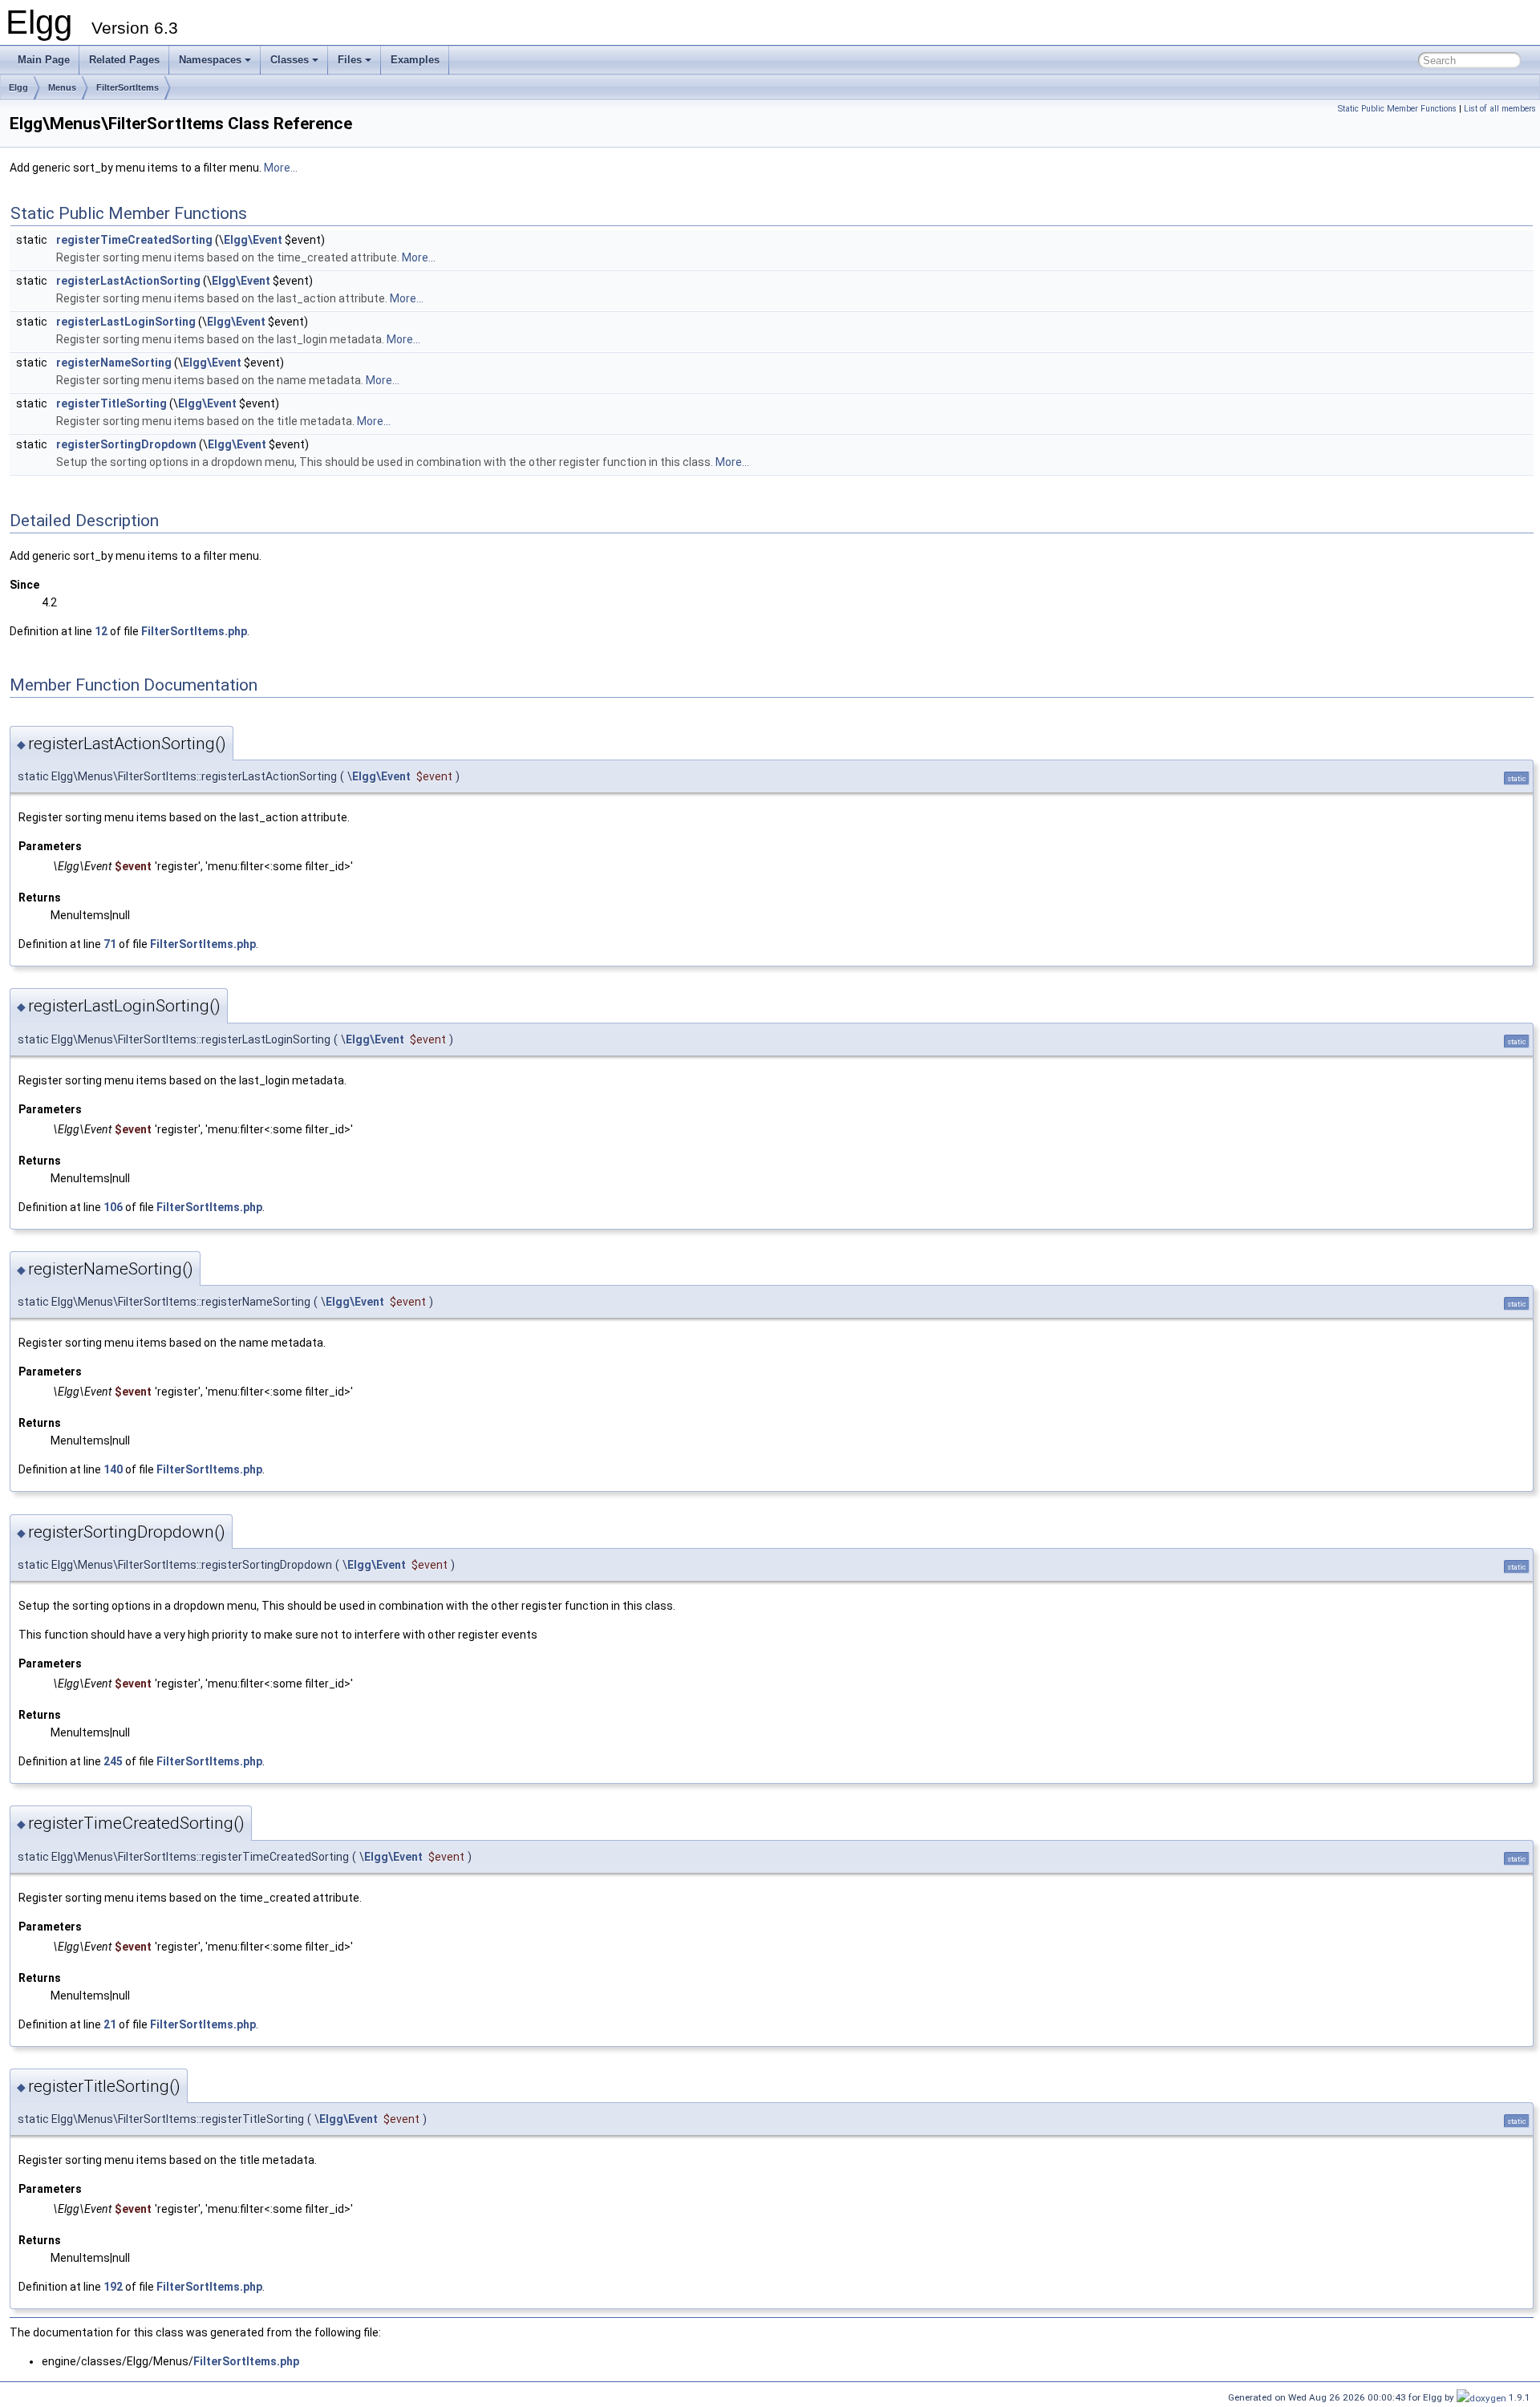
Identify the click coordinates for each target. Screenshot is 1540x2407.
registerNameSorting (114, 363)
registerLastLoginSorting (126, 322)
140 (113, 1469)
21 (110, 2024)
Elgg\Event (253, 240)
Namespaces (210, 60)
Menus (62, 87)
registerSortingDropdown (126, 444)
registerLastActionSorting (128, 281)
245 (113, 1761)
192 (113, 2287)
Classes (290, 60)
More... (281, 168)
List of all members (1500, 109)
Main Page (44, 60)
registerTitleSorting (111, 403)
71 (110, 944)
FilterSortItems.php (194, 631)
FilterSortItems (128, 87)
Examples (415, 60)
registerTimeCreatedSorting (134, 240)
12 (101, 631)
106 (113, 1207)
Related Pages (124, 60)
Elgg (18, 87)
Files (350, 60)
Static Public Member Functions (1397, 109)
